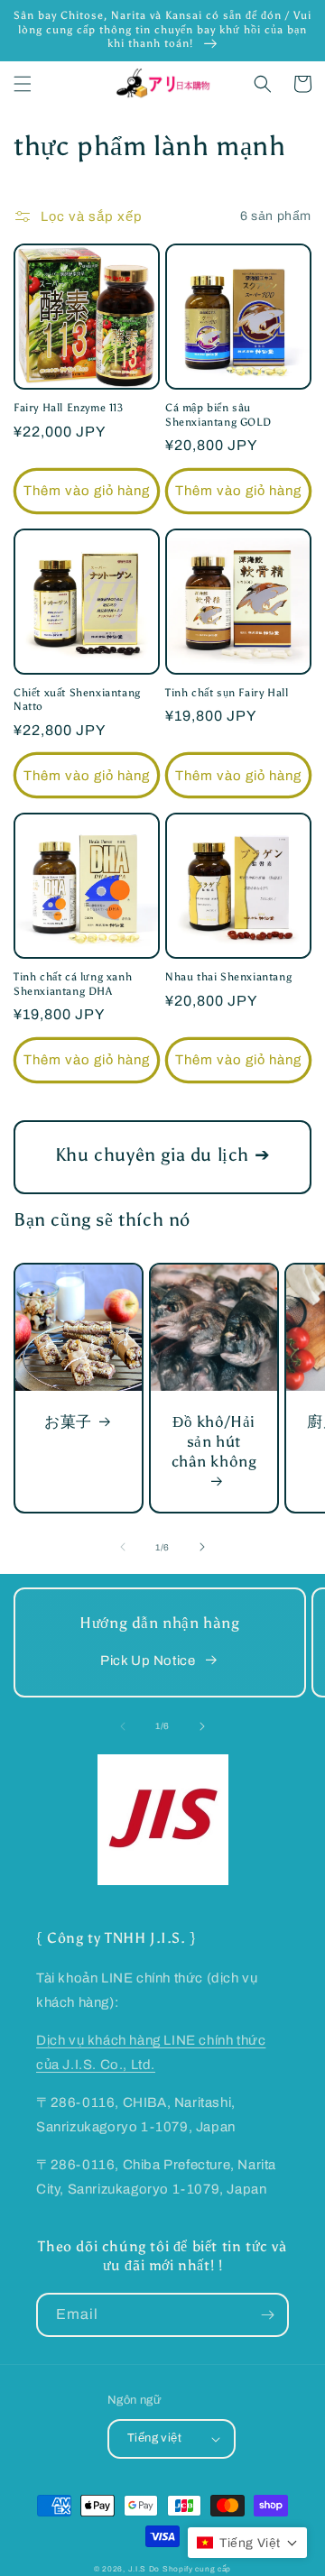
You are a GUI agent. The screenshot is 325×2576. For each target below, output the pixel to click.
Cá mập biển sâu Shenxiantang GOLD (218, 415)
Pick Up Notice (148, 1661)
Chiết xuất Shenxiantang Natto (77, 700)
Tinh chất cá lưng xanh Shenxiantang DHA (73, 984)
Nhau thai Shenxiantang (228, 977)
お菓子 (68, 1421)
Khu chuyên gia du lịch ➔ (162, 1155)
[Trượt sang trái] (123, 1547)
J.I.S (138, 2569)
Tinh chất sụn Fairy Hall (227, 693)
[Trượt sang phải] (202, 1547)
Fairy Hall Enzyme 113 (69, 408)
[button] (23, 84)
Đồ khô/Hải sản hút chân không (214, 1441)
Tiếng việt (154, 2438)
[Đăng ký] (267, 2315)
